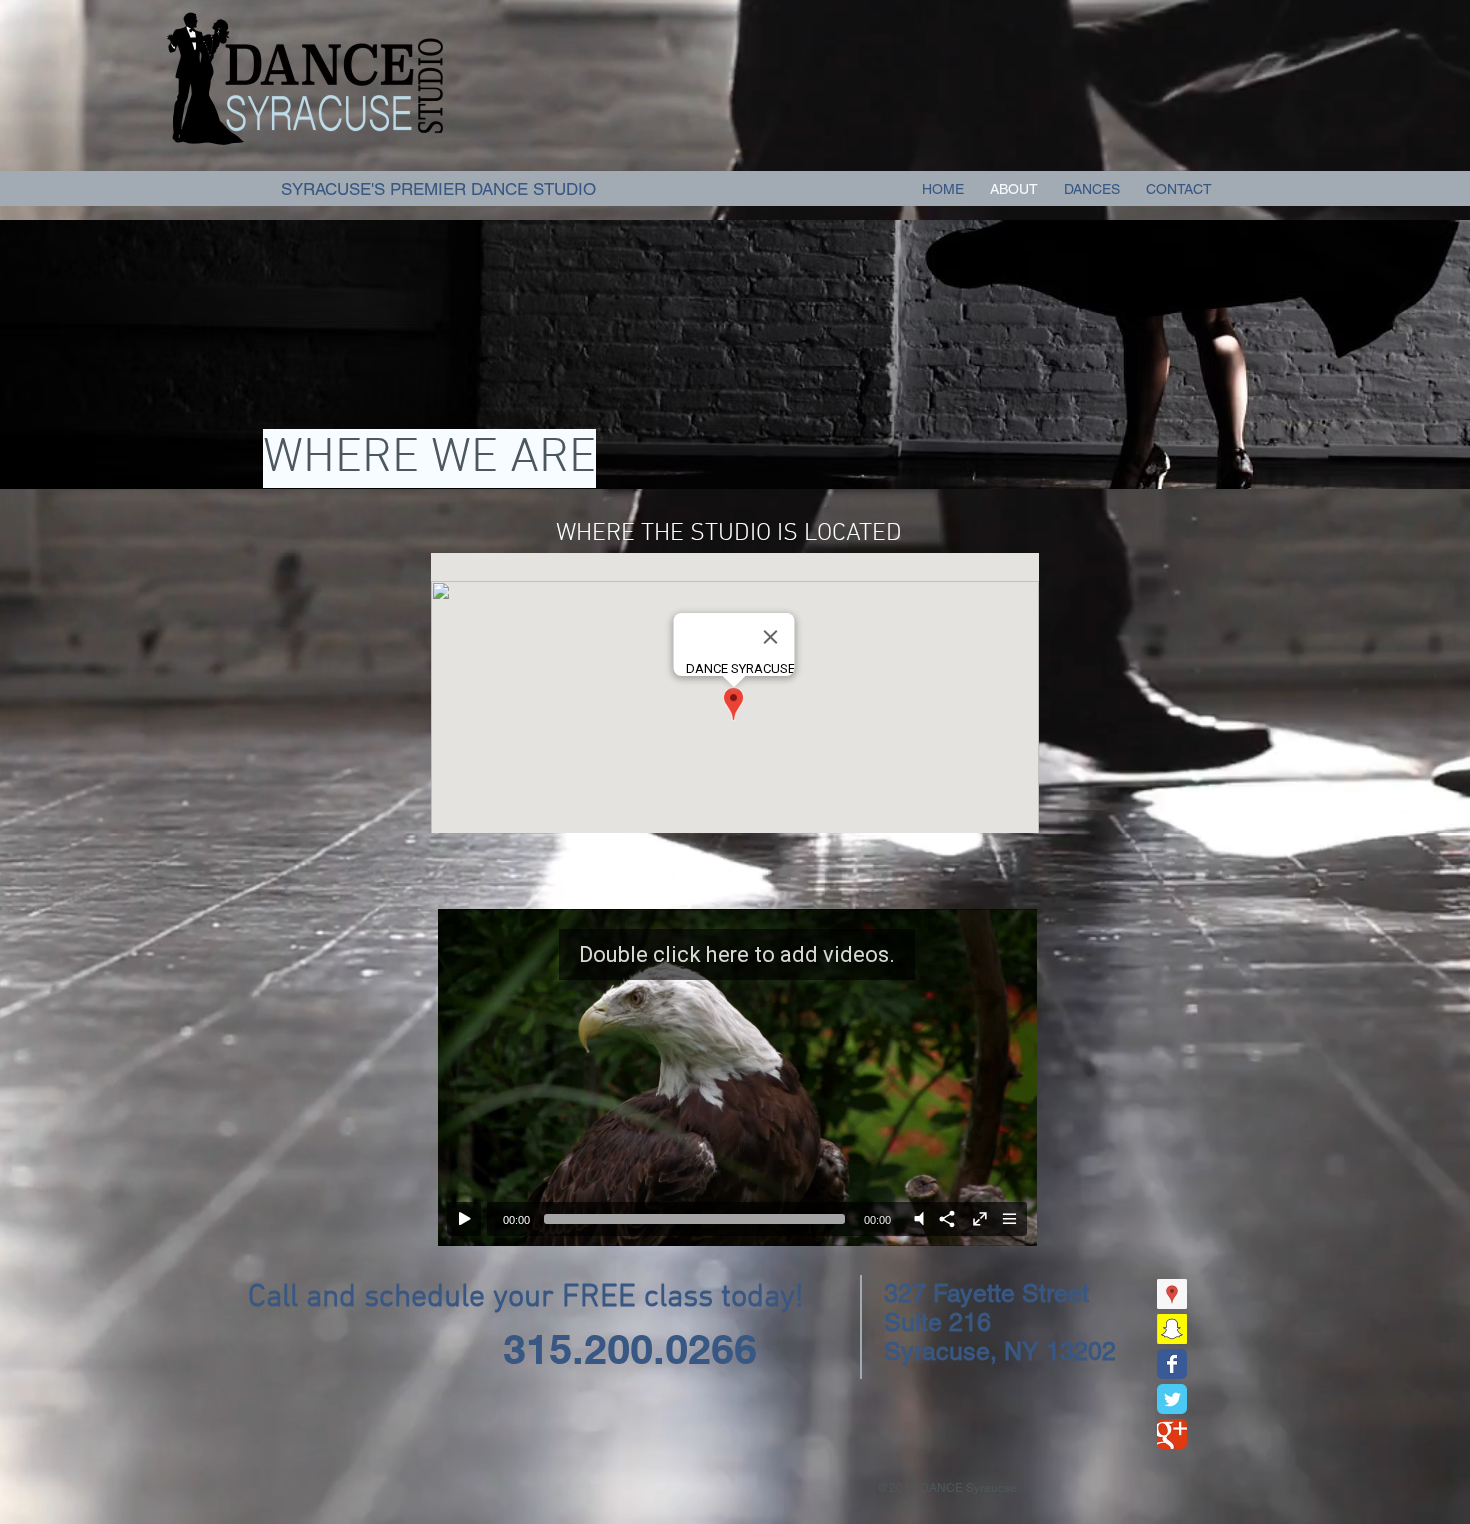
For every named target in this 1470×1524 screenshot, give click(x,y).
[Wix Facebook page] (1172, 1364)
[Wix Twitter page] (1172, 1399)
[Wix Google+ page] (1172, 1434)
